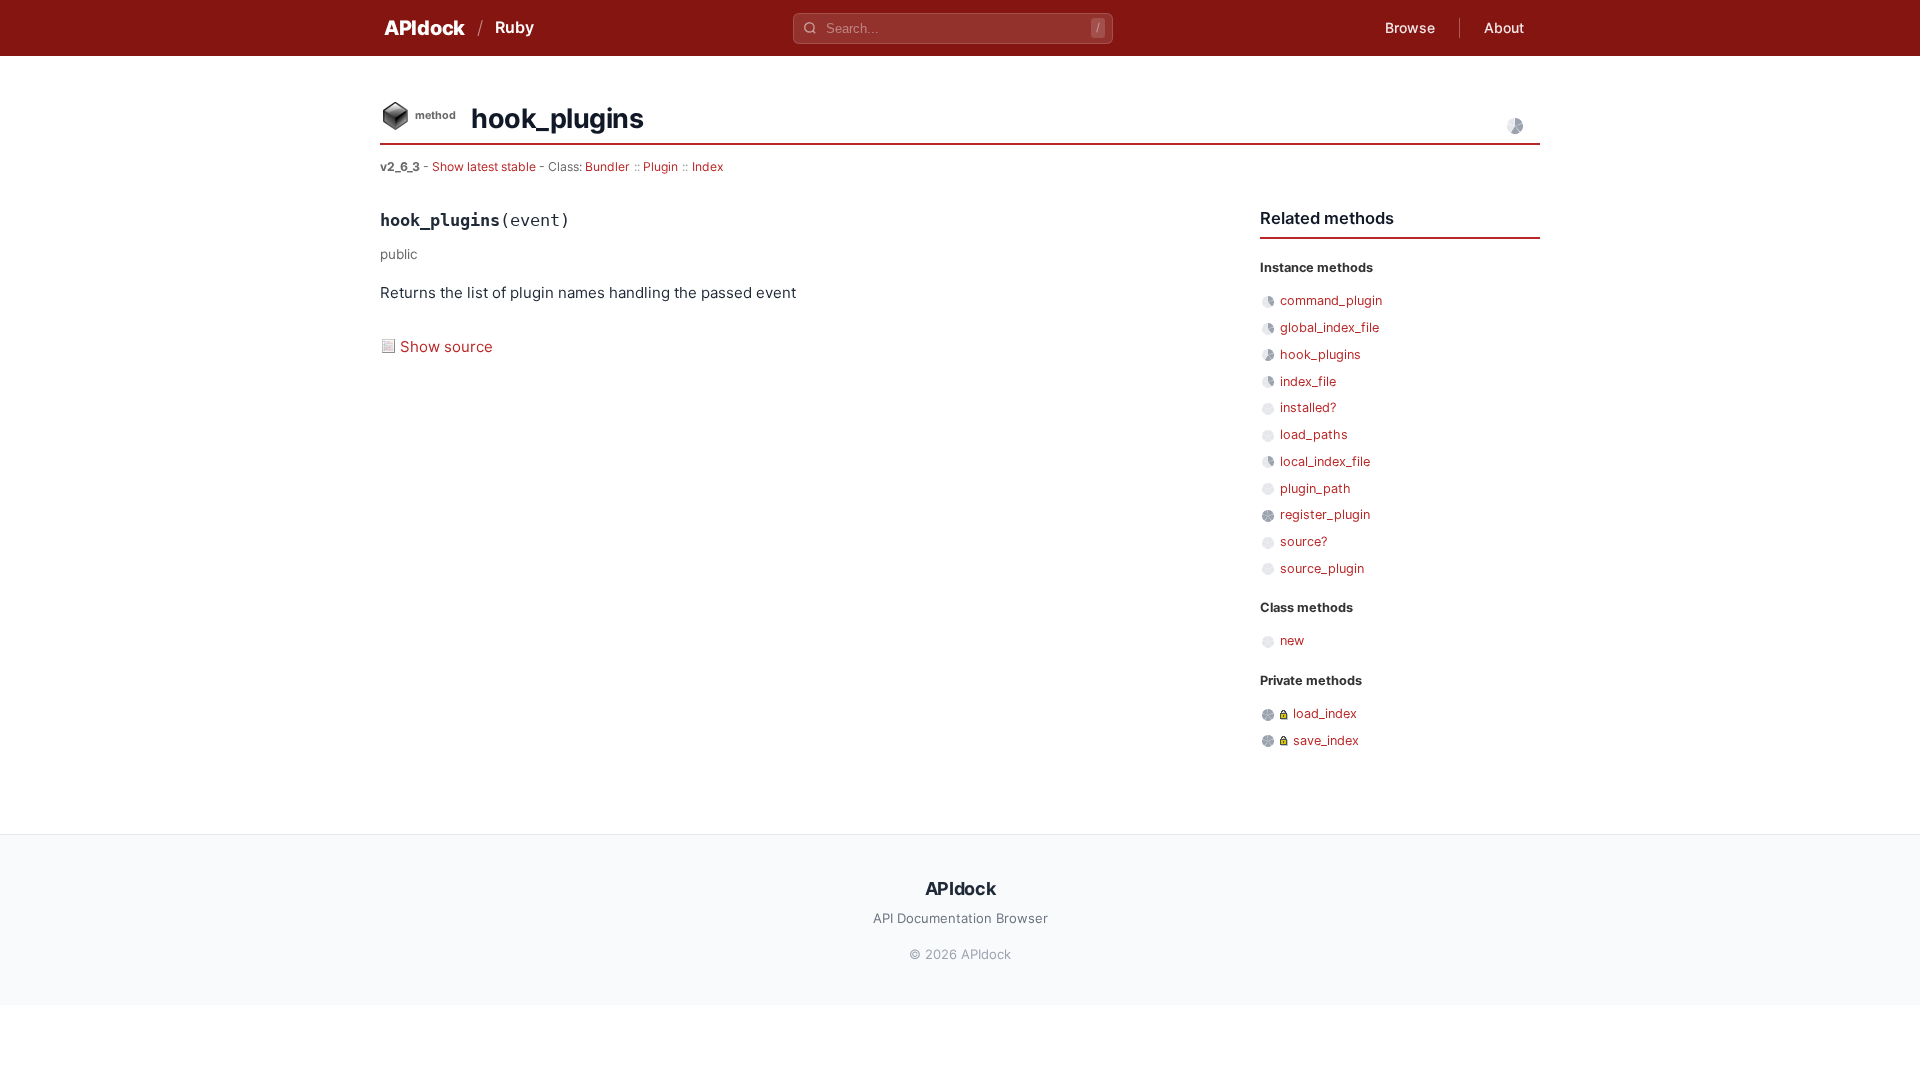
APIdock (424, 28)
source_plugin (1322, 568)
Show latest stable (485, 166)
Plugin (660, 166)
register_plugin (1325, 514)
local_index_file (1325, 461)
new (1292, 640)
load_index (1325, 713)
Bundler (607, 166)
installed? (1308, 407)
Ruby (514, 27)
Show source (446, 346)
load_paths (1314, 434)
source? (1303, 541)
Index (708, 166)
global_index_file (1329, 327)
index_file (1308, 381)
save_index (1326, 740)
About (1504, 27)
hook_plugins (1320, 354)
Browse (1410, 27)
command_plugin (1331, 300)
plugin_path (1315, 488)
